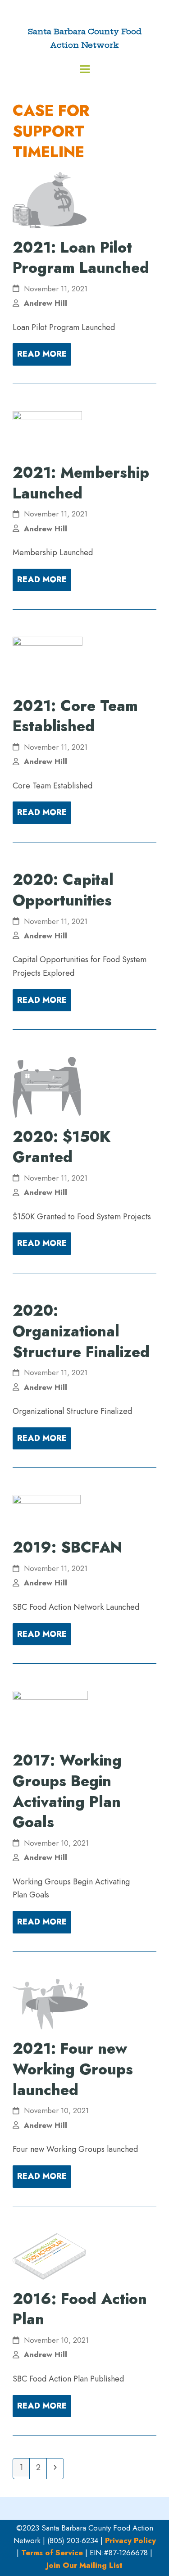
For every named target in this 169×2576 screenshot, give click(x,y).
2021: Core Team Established (75, 716)
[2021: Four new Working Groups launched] (50, 2003)
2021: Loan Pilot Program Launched (81, 258)
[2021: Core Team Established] (48, 661)
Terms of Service (52, 2553)
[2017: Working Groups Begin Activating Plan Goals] (50, 1715)
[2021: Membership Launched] (47, 431)
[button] (85, 69)
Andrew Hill (46, 303)
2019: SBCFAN (67, 1547)
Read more (42, 354)
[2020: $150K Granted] (47, 1087)
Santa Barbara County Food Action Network (85, 38)
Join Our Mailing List (84, 2565)
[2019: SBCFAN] (47, 1511)
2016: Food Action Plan (80, 2309)
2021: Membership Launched (81, 483)
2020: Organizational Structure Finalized (81, 1331)
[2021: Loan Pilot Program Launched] (50, 199)
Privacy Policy (130, 2540)
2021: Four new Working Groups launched (73, 2069)
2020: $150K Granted (62, 1147)
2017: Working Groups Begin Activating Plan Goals (67, 1791)
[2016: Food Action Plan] (49, 2255)
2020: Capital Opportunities (63, 890)
